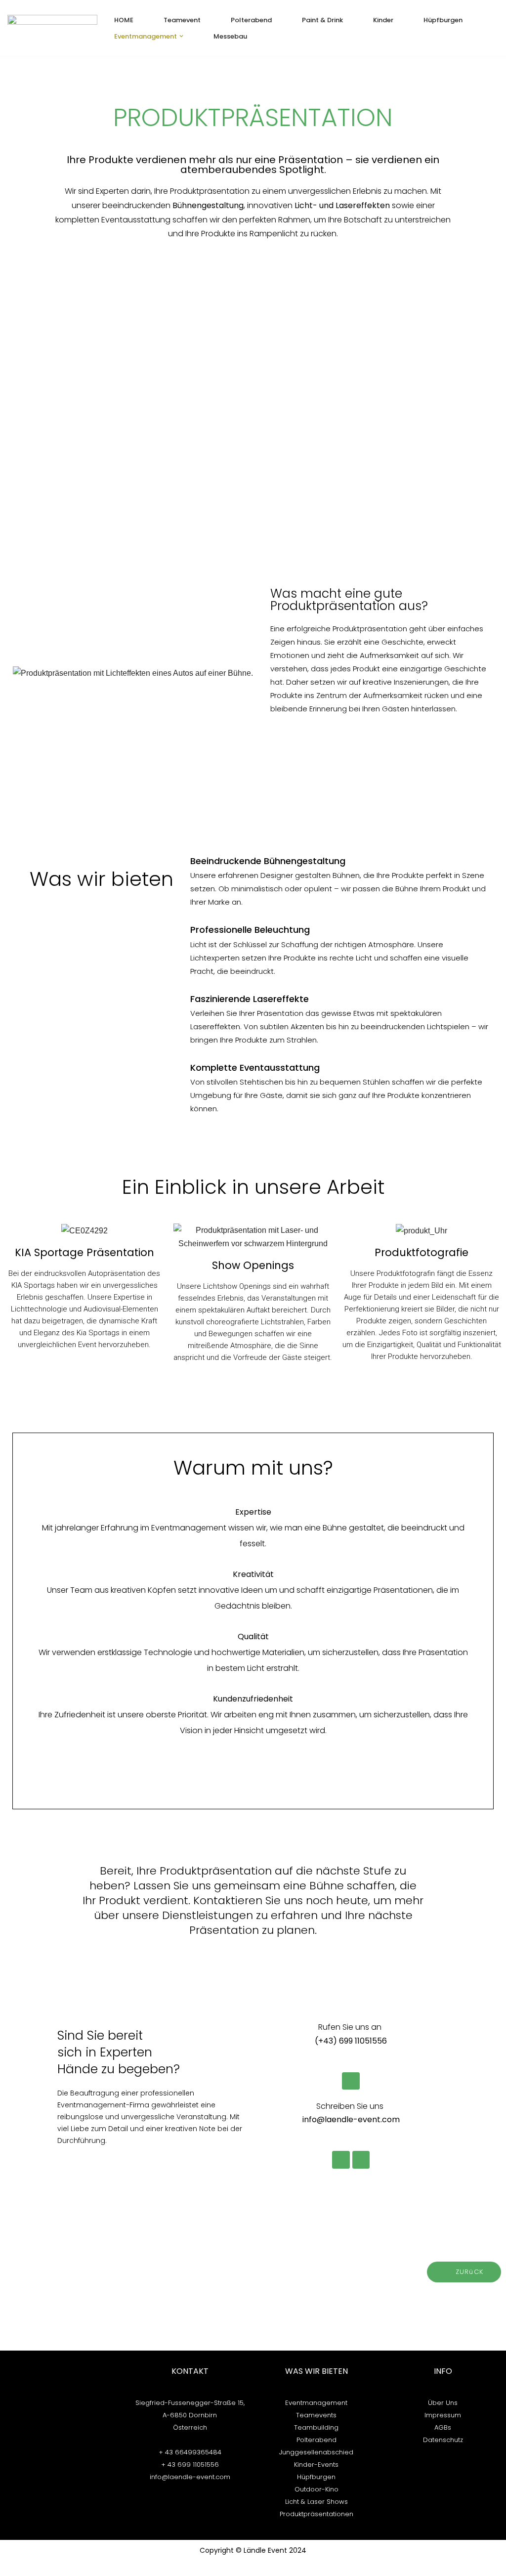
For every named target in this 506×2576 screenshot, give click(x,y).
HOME (124, 20)
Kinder (383, 20)
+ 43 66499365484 (190, 2452)
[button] (181, 36)
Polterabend (251, 20)
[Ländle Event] (52, 28)
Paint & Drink (322, 20)
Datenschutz (443, 2440)
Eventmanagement (316, 2403)
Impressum (443, 2415)
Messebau (230, 36)
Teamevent (182, 20)
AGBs (443, 2427)
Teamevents (316, 2415)
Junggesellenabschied (316, 2452)
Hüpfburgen (443, 20)
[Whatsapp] (361, 2160)
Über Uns (443, 2403)
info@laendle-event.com (190, 2477)
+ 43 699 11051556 (190, 2465)
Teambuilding (316, 2427)
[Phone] (351, 2081)
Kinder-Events (316, 2465)
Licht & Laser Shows (316, 2502)
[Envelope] (341, 2160)
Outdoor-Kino (316, 2489)
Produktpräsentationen (316, 2514)
